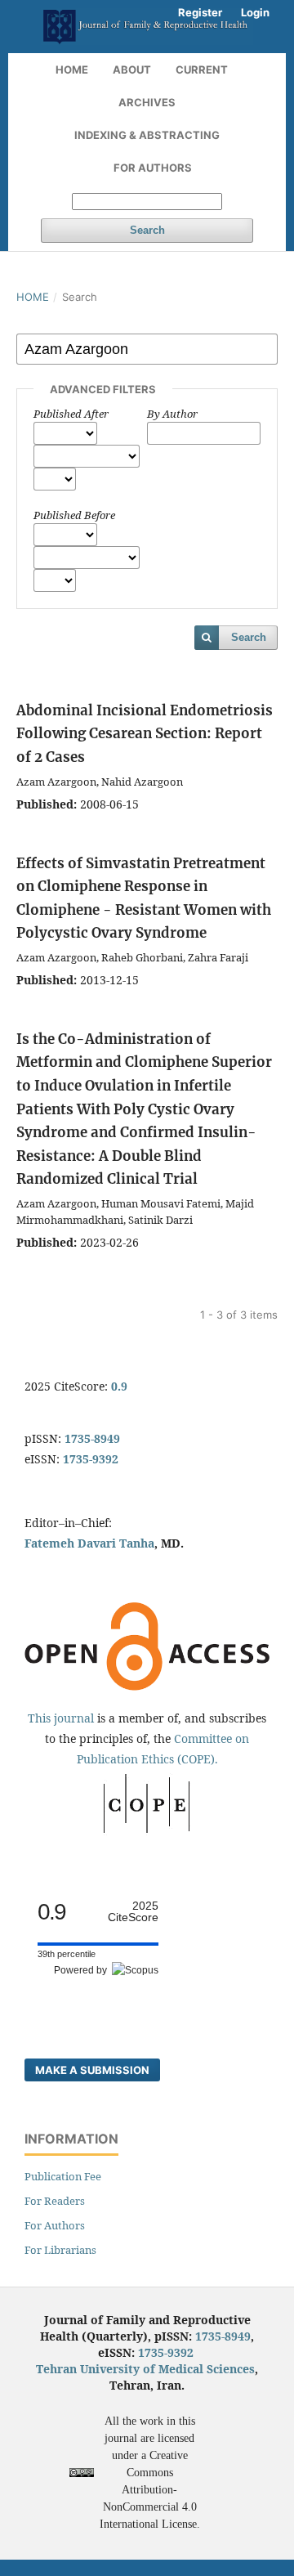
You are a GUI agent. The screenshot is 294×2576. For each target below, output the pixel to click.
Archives (147, 102)
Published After (71, 414)
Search (147, 230)
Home (72, 69)
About (132, 69)
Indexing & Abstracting (147, 135)
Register (200, 12)
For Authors (153, 168)
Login (255, 12)
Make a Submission (92, 2070)
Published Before (74, 515)
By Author (172, 414)
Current (202, 69)
